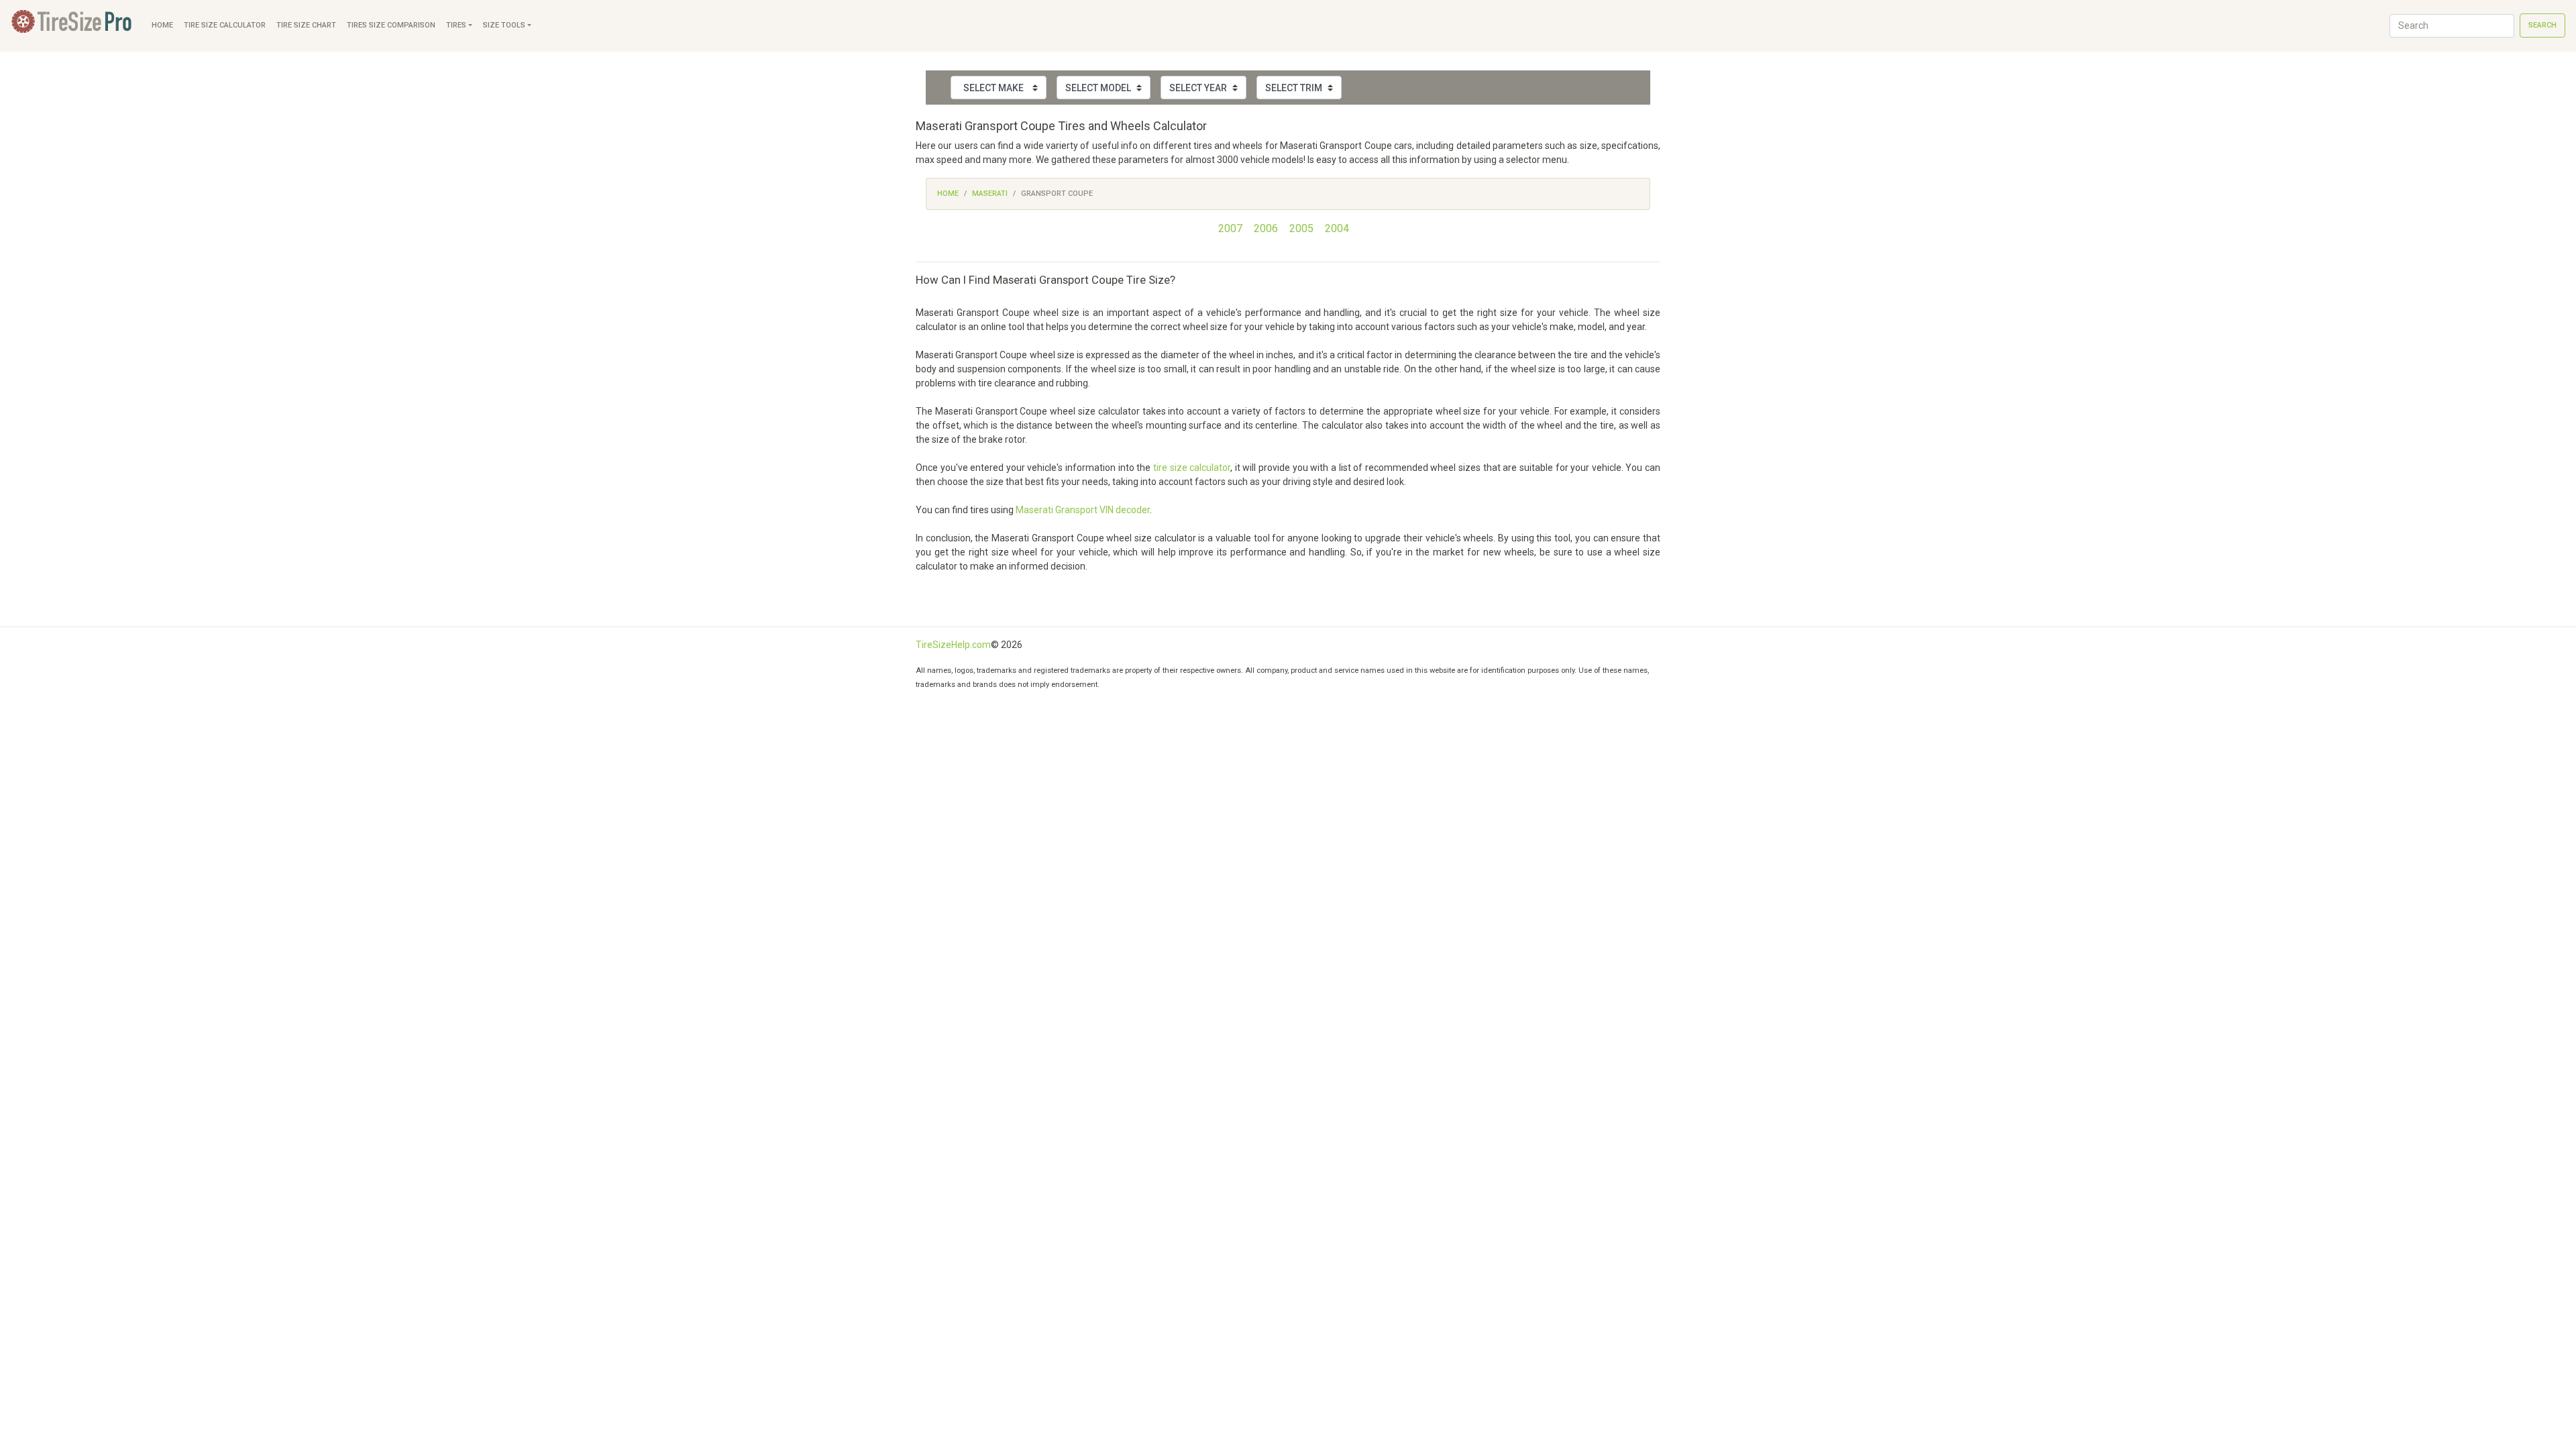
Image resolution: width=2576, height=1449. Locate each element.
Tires (456, 25)
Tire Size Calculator (225, 25)
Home (162, 25)
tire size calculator (1192, 468)
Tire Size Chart (306, 25)
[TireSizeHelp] (73, 26)
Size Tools (504, 25)
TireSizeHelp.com (953, 645)
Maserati (990, 194)
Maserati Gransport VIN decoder (1083, 510)
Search (2542, 25)
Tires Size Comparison (391, 25)
